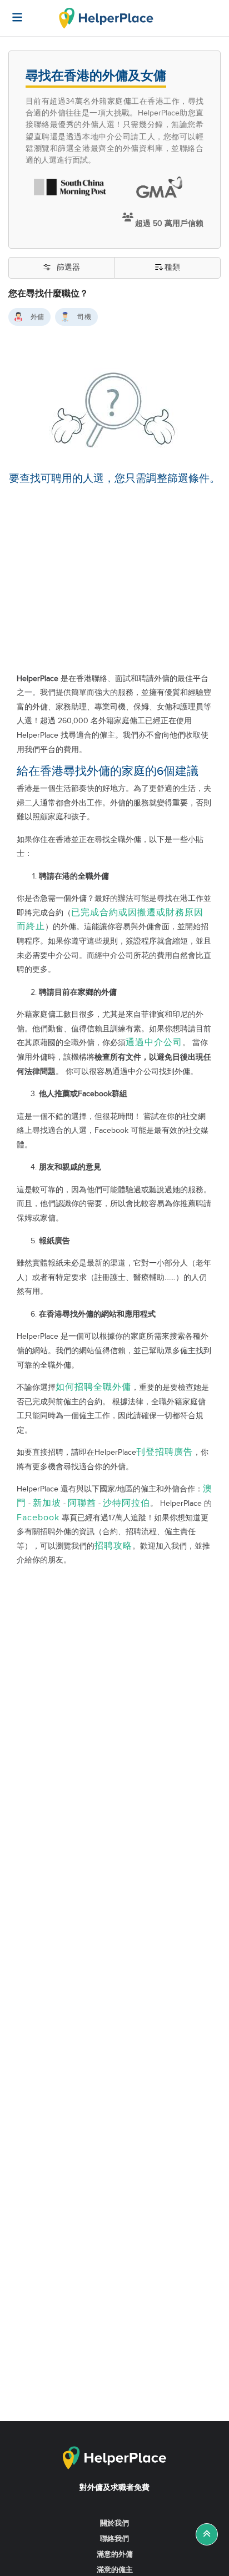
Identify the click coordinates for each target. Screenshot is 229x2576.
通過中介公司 (154, 1043)
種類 (172, 268)
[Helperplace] (12, 12)
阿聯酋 (82, 1503)
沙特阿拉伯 (126, 1503)
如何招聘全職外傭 (93, 1387)
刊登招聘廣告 (165, 1452)
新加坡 (47, 1503)
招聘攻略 (113, 1546)
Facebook (38, 1518)
